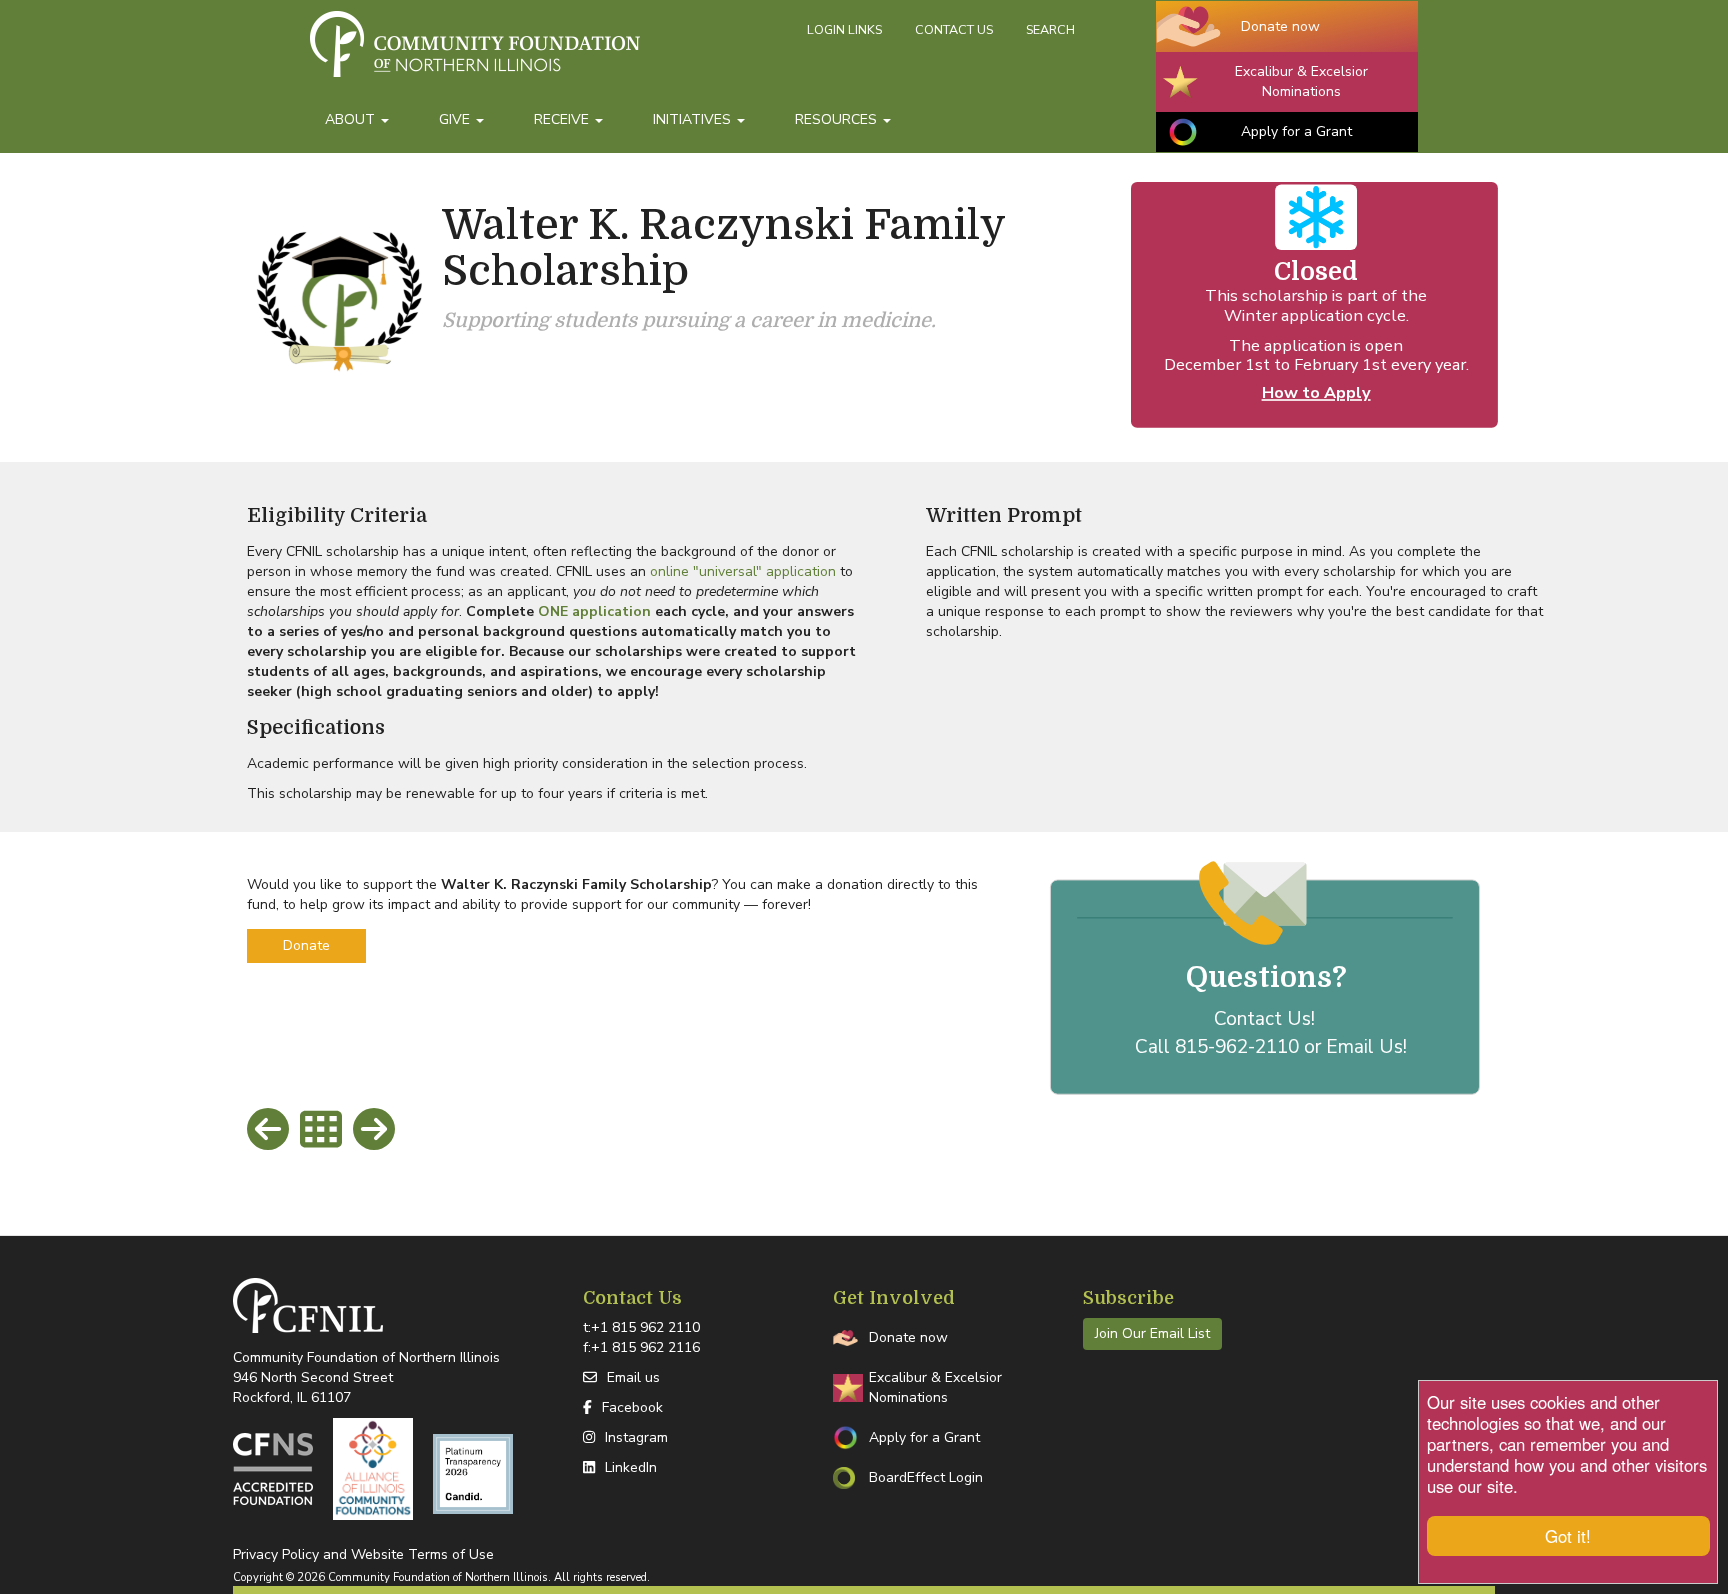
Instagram (636, 1437)
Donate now (1280, 26)
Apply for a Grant (1296, 131)
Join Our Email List (1152, 1333)
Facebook (632, 1407)
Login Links (844, 29)
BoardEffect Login (926, 1477)
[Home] (551, 53)
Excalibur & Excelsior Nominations (1301, 81)
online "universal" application (743, 571)
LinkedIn (631, 1467)
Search (1050, 29)
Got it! (1568, 1536)
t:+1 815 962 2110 (641, 1327)
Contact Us (954, 29)
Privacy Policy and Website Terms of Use (363, 1554)
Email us (633, 1377)
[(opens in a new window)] (273, 1469)
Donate (306, 945)
